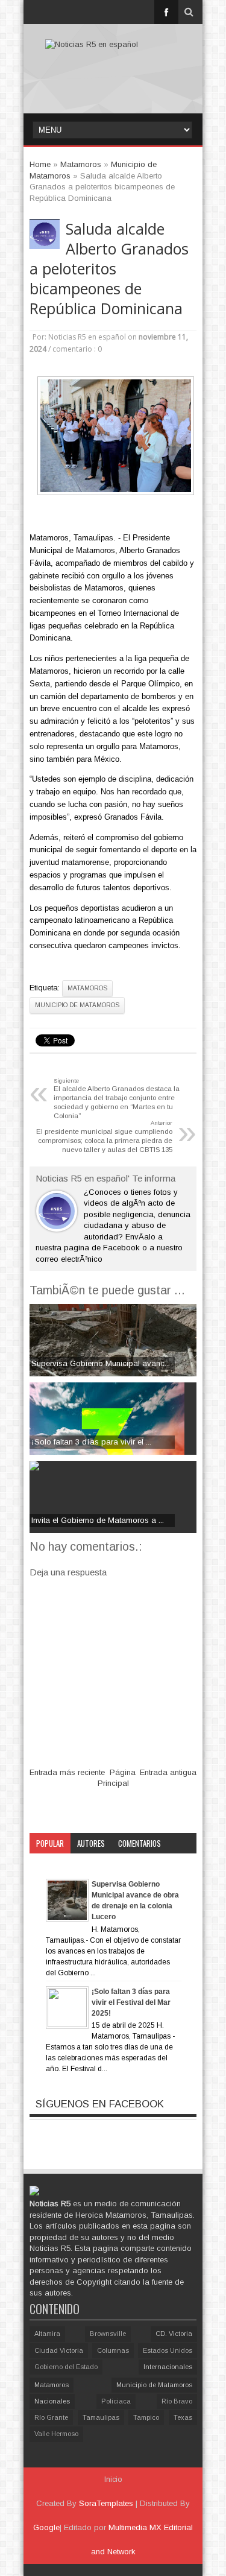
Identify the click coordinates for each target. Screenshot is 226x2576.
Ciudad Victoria (59, 2350)
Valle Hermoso (56, 2434)
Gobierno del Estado (66, 2367)
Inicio (113, 2479)
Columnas (113, 2350)
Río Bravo (177, 2401)
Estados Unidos (168, 2350)
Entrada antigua (168, 1772)
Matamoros (87, 988)
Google (46, 2527)
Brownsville (108, 2334)
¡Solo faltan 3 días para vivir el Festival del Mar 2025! (131, 2002)
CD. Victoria (174, 2334)
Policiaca (116, 2401)
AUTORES (91, 1843)
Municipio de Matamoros (77, 1005)
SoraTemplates (106, 2503)
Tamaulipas (101, 2417)
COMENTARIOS (140, 1843)
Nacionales (52, 2401)
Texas (183, 2417)
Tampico (146, 2417)
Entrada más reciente (67, 1772)
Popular (50, 1843)
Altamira (47, 2334)
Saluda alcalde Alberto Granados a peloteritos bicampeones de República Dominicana (109, 269)
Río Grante (51, 2417)
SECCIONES (53, 1864)
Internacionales (168, 2367)
